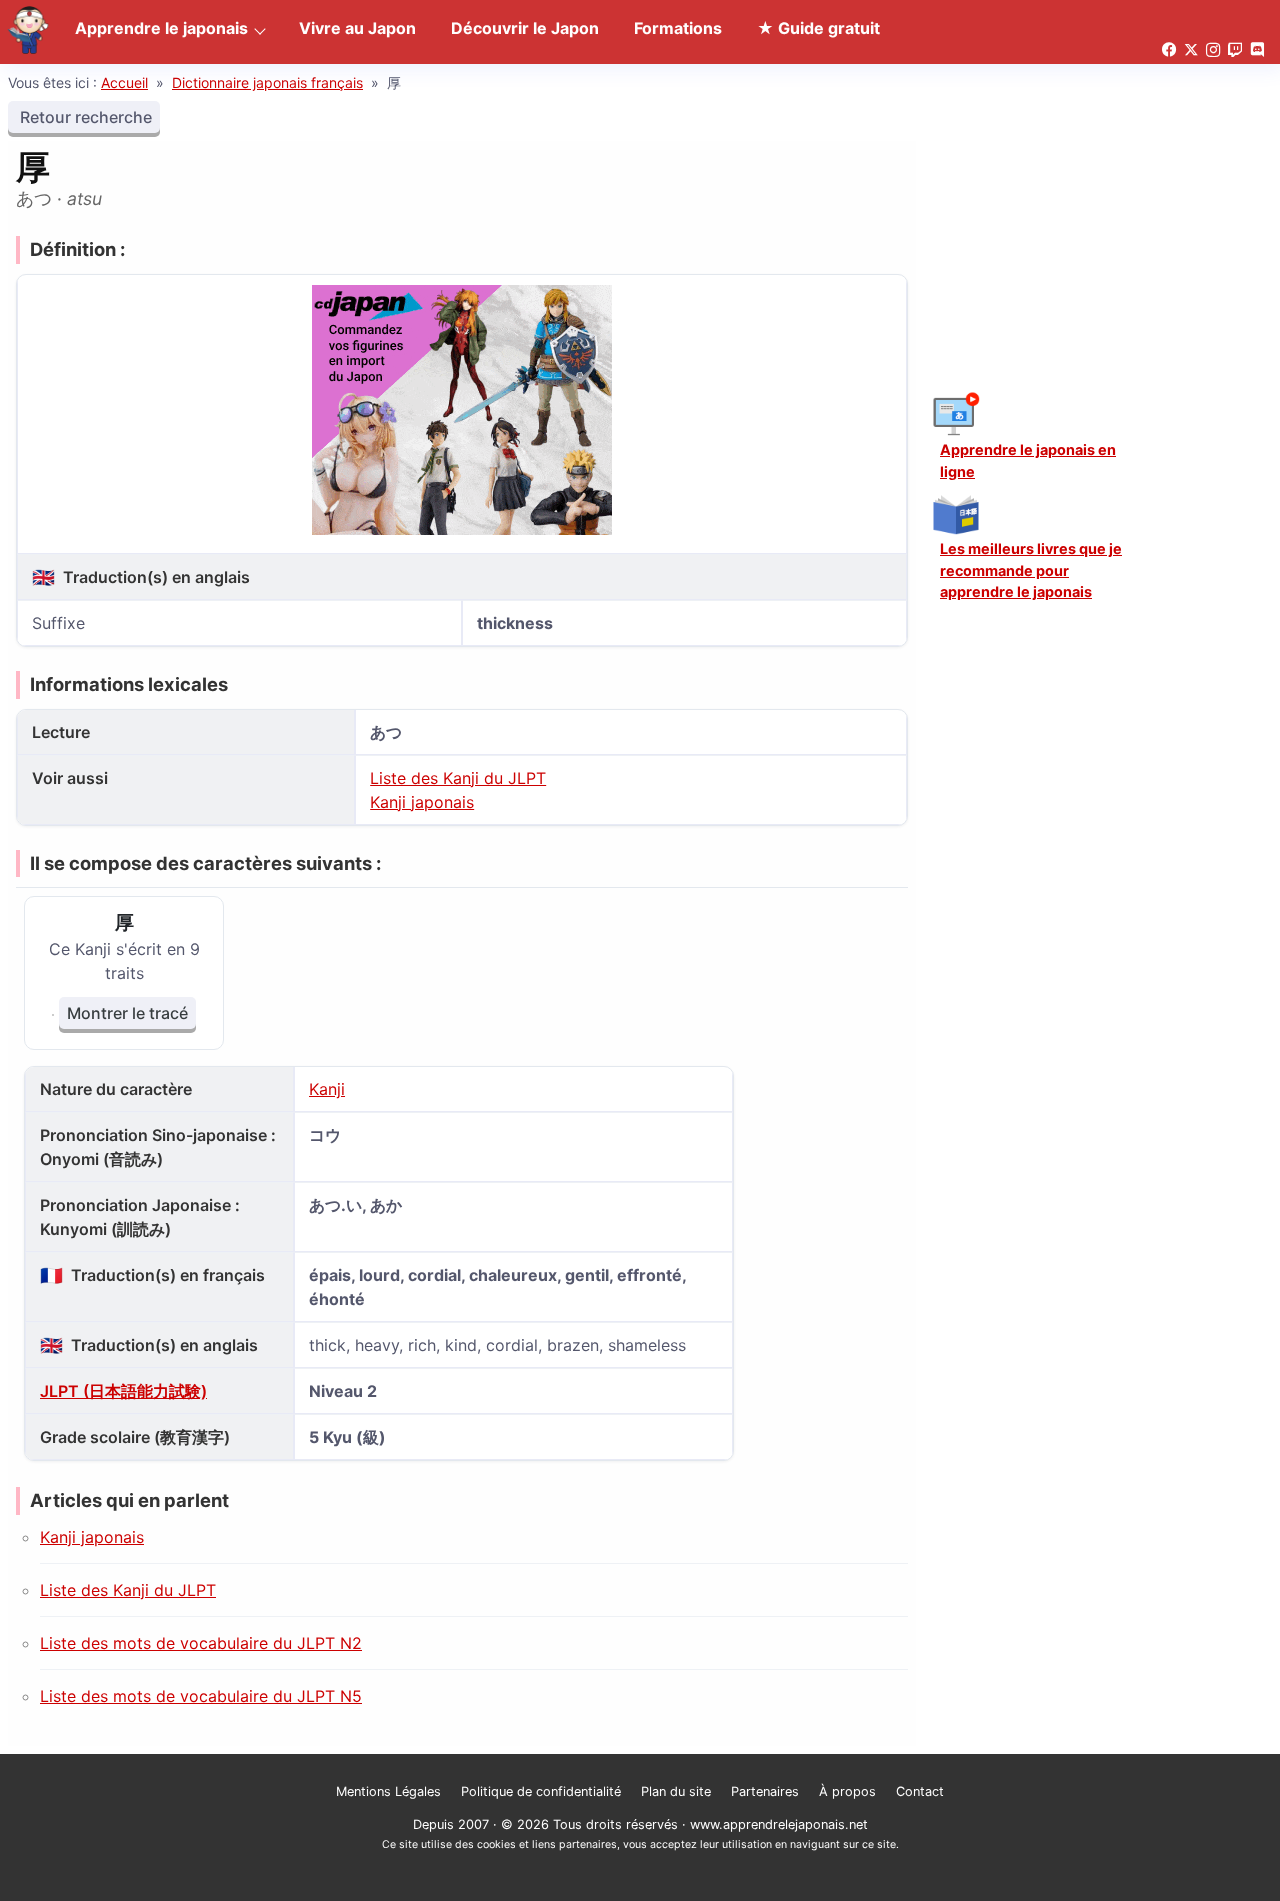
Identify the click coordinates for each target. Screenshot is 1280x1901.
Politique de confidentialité (541, 1791)
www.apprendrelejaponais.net (779, 1824)
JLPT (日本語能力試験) (123, 1391)
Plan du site (676, 1791)
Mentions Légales (388, 1791)
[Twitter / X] (1191, 50)
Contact (920, 1791)
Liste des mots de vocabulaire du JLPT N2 (201, 1643)
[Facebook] (1169, 50)
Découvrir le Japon (525, 28)
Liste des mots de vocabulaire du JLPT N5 (201, 1696)
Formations (678, 28)
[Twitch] (1235, 50)
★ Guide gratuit (818, 28)
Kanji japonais (422, 802)
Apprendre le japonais (161, 28)
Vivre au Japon (357, 28)
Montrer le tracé (127, 1013)
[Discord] (1257, 50)
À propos (847, 1791)
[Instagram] (1213, 50)
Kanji (327, 1089)
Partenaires (765, 1791)
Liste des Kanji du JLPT (458, 778)
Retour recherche (84, 117)
